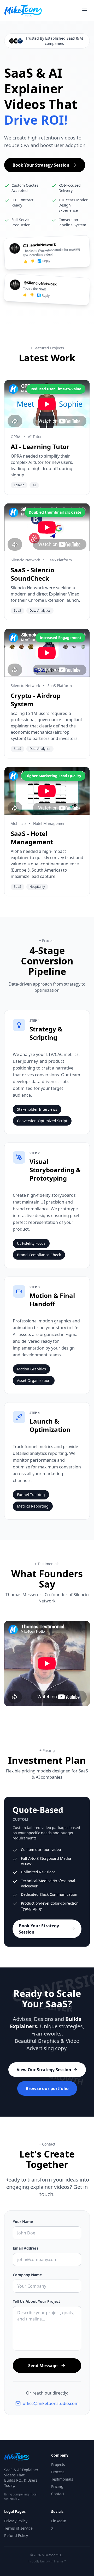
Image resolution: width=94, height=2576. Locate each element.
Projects (58, 2465)
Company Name (27, 2275)
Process (58, 2472)
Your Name (23, 2222)
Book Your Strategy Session (41, 165)
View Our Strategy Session (44, 2070)
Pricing (57, 2486)
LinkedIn (59, 2521)
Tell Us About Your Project (36, 2301)
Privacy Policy (16, 2521)
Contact (58, 2494)
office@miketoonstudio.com (51, 2403)
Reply (46, 261)
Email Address (26, 2248)
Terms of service (18, 2528)
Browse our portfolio (47, 2088)
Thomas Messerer (23, 1595)
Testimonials (62, 2479)
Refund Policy (16, 2535)
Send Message (43, 2366)
